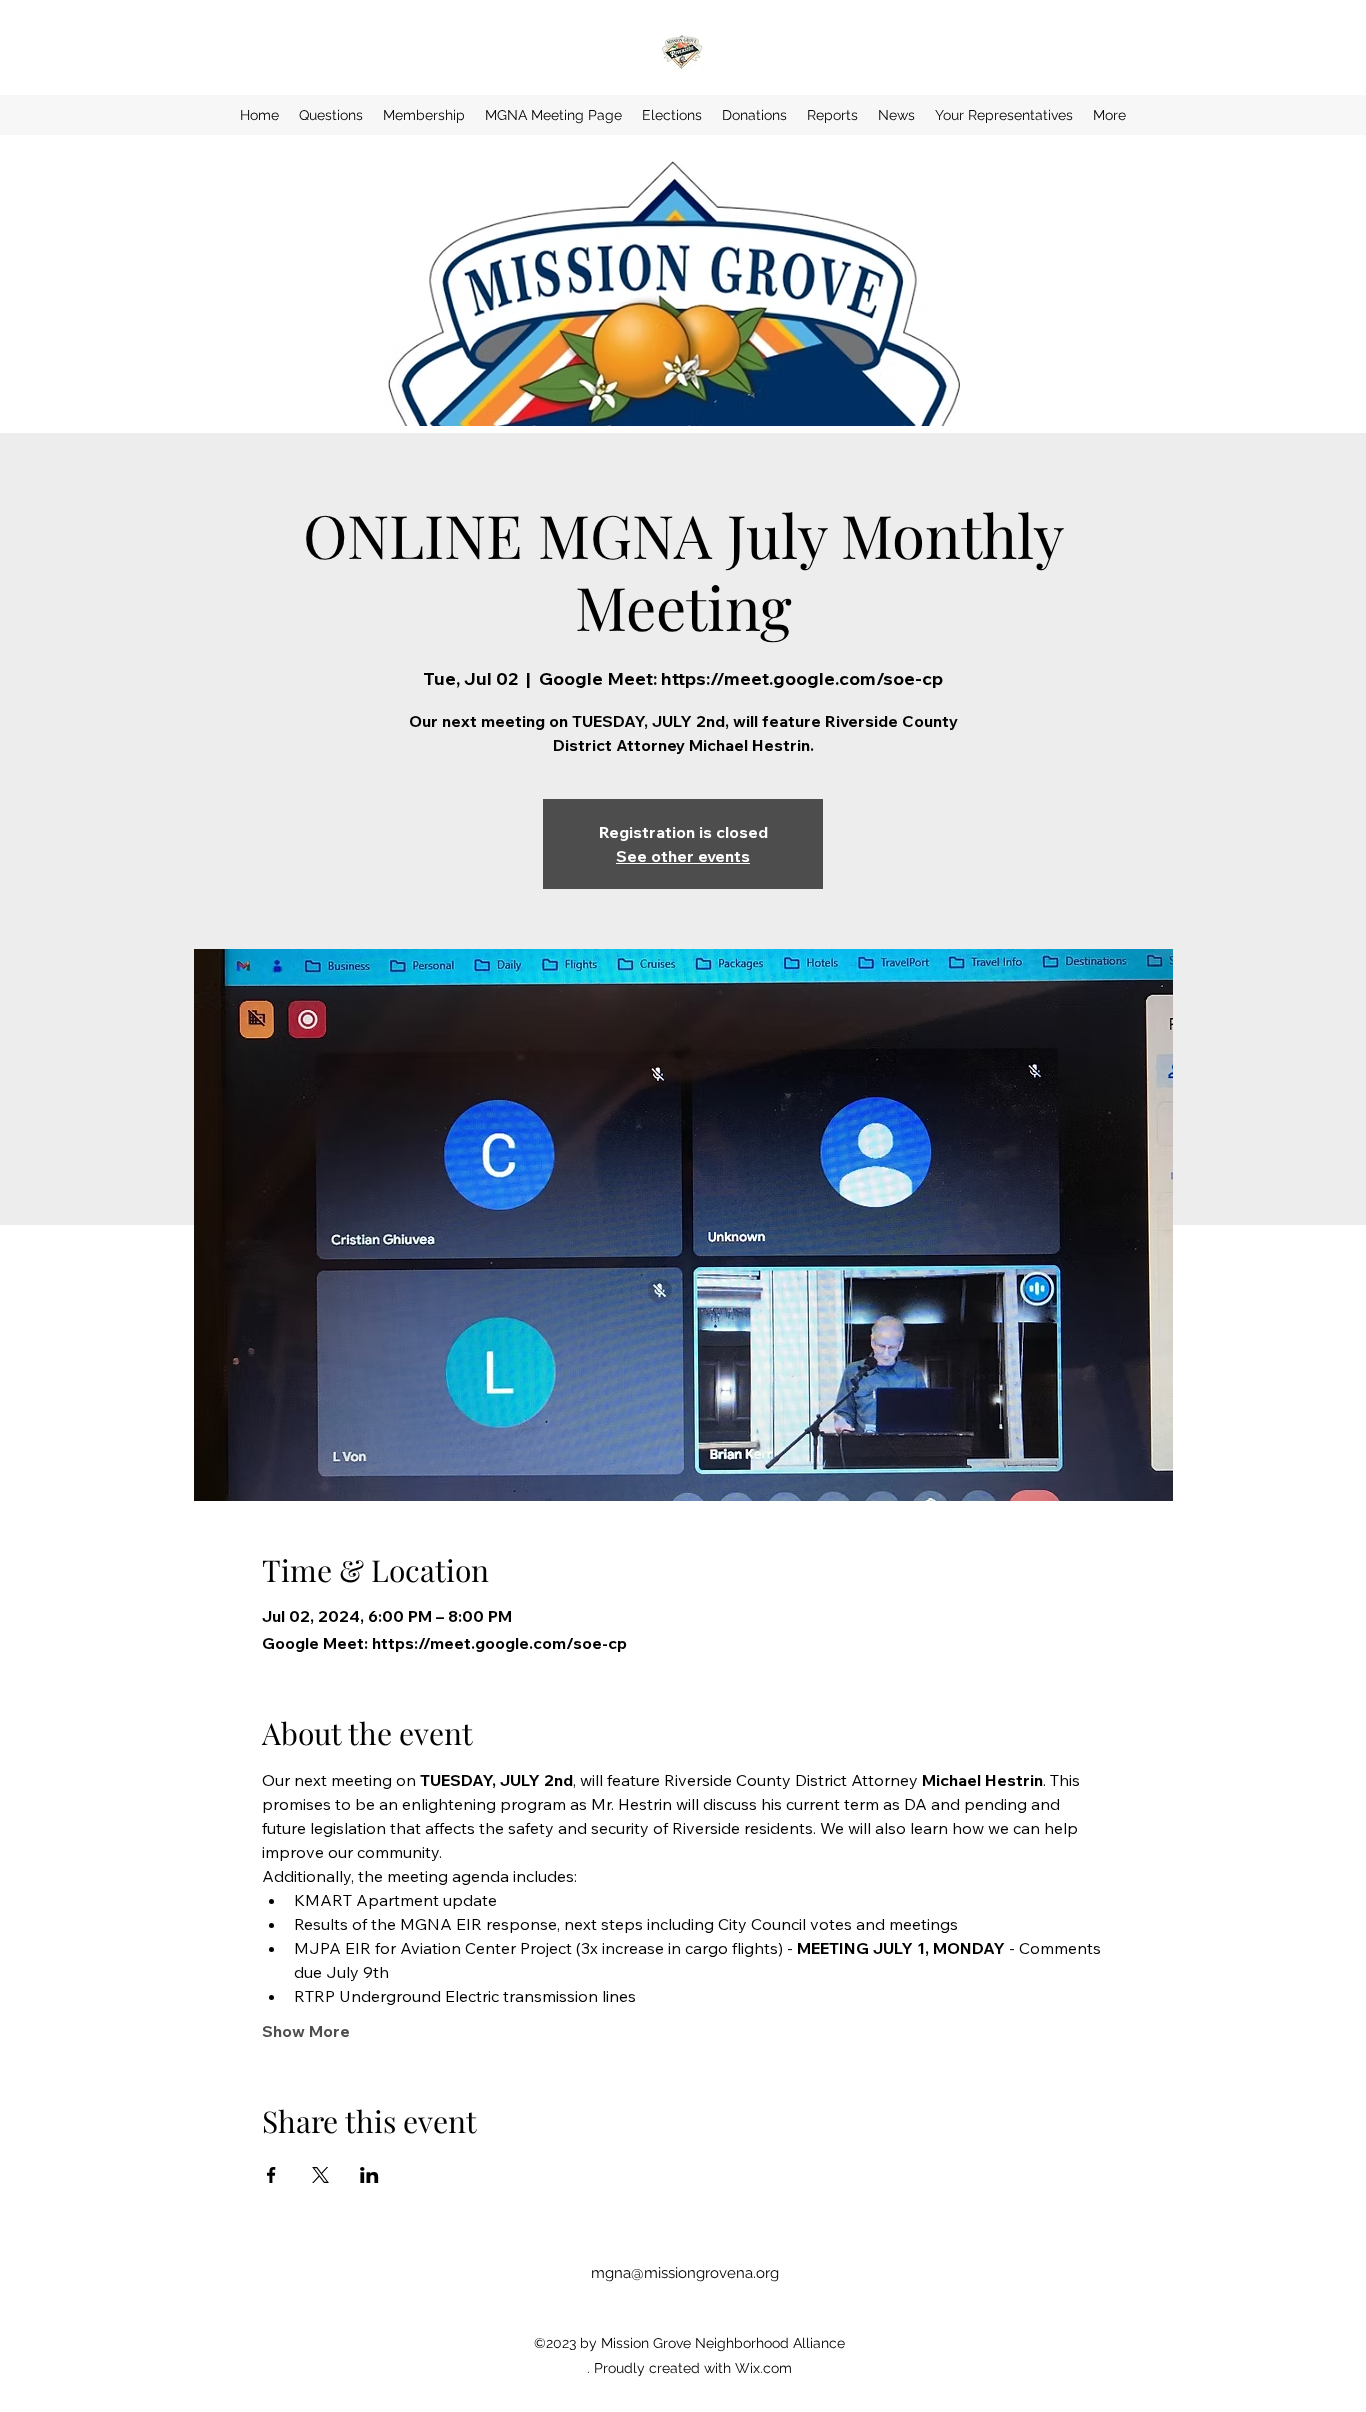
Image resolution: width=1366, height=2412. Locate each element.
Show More (306, 2031)
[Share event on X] (320, 2175)
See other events (683, 856)
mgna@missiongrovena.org (685, 2273)
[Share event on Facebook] (271, 2175)
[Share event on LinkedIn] (369, 2175)
